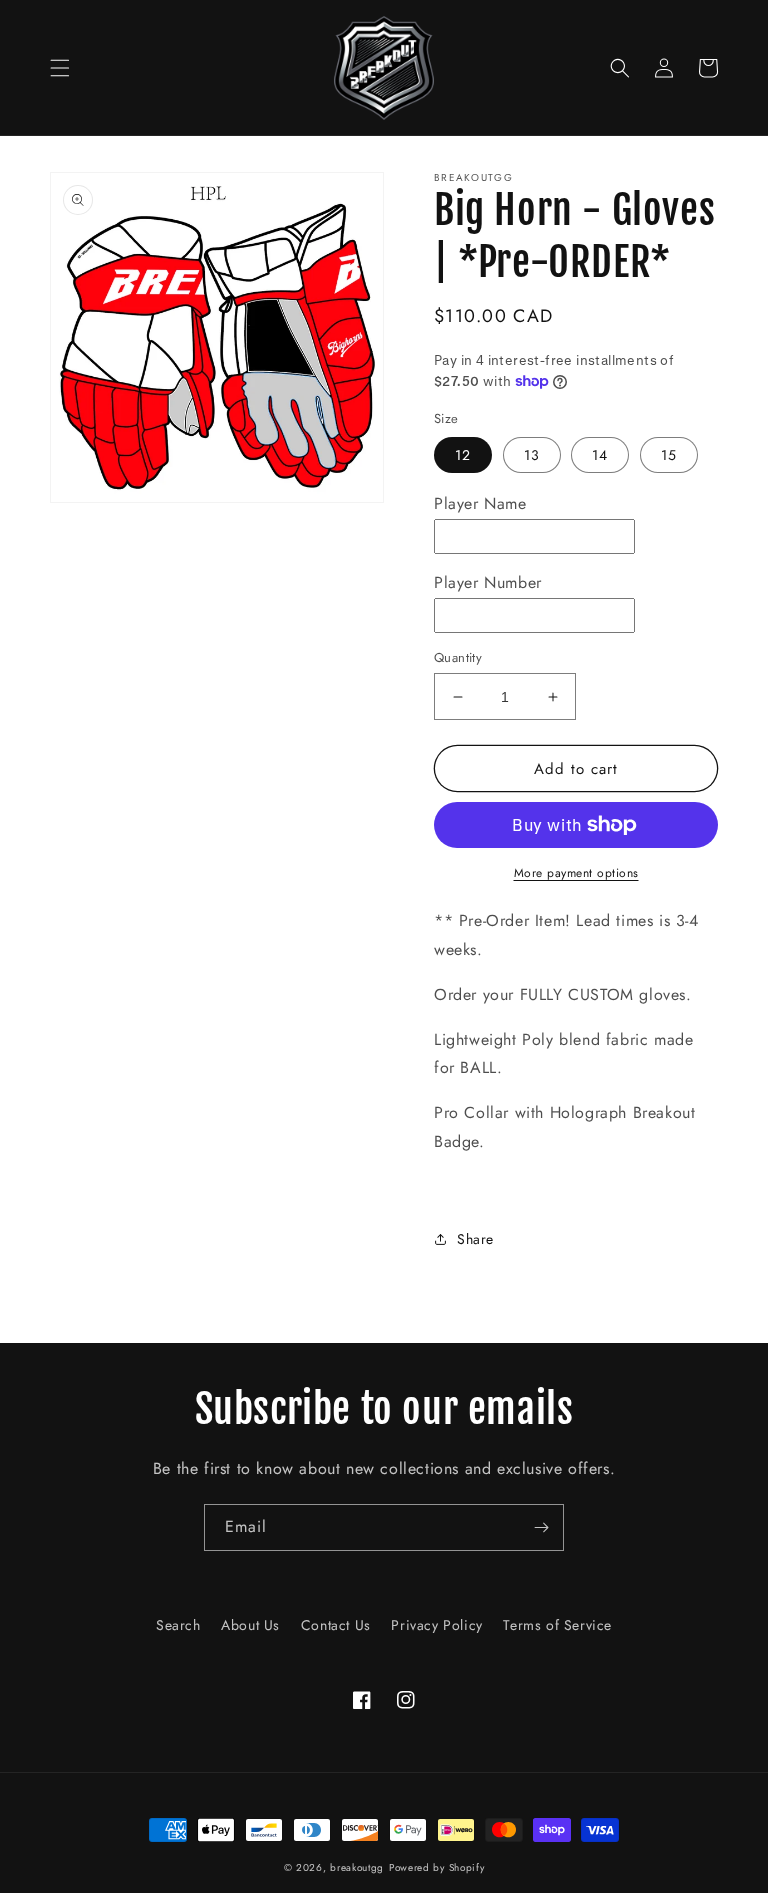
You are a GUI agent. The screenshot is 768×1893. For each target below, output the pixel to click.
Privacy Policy (436, 1625)
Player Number (488, 582)
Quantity (458, 657)
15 (669, 455)
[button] (60, 68)
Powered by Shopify (437, 1867)
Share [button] (475, 1239)
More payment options (576, 873)
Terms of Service (557, 1625)
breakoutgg (357, 1867)
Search (178, 1625)
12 (463, 455)
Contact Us (336, 1625)
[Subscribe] (541, 1527)
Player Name (480, 503)
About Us (250, 1625)
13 (532, 455)
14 (600, 455)
